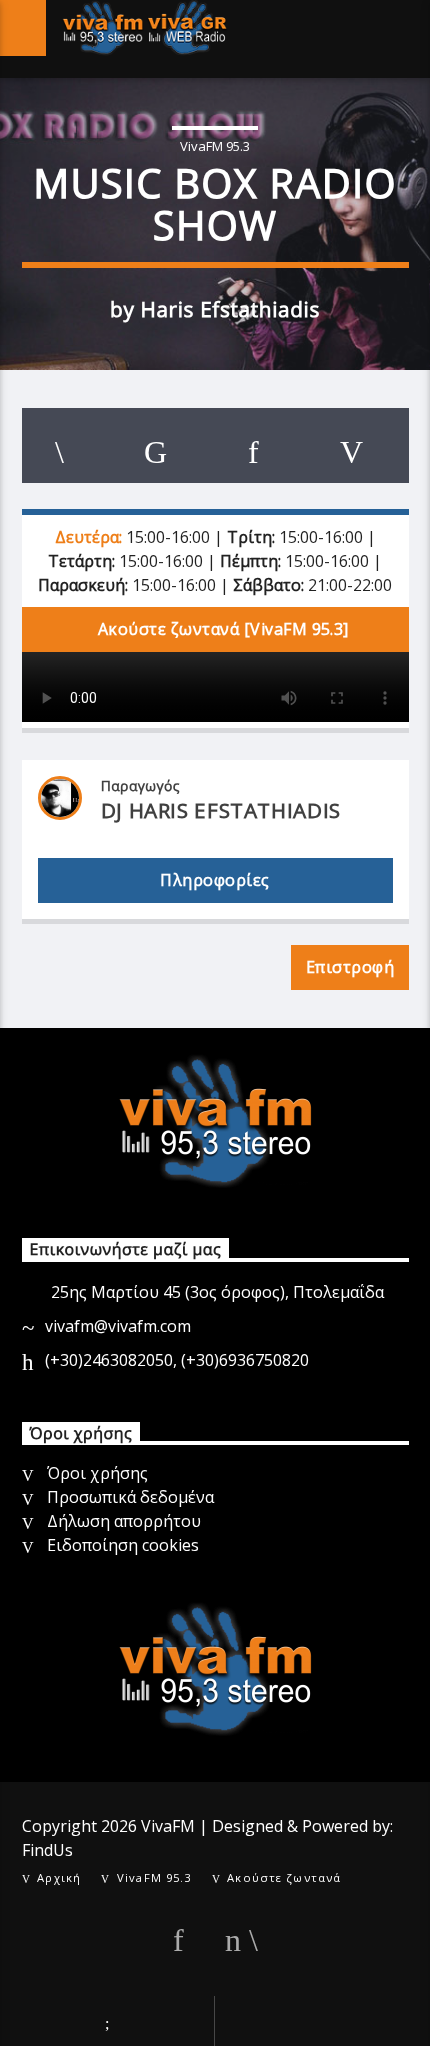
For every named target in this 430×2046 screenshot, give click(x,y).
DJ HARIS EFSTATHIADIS (221, 810)
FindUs (47, 1850)
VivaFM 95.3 (215, 146)
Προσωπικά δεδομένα (130, 1497)
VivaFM (168, 1826)
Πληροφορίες (214, 880)
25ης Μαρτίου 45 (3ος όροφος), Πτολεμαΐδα (217, 1292)
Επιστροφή (350, 967)
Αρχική (59, 1877)
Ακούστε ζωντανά (284, 1877)
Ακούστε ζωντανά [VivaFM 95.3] (221, 629)
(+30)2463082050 (109, 1360)
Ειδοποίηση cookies (123, 1545)
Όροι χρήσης (97, 1473)
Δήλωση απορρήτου (124, 1521)
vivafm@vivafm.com (118, 1326)
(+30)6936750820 (245, 1360)
